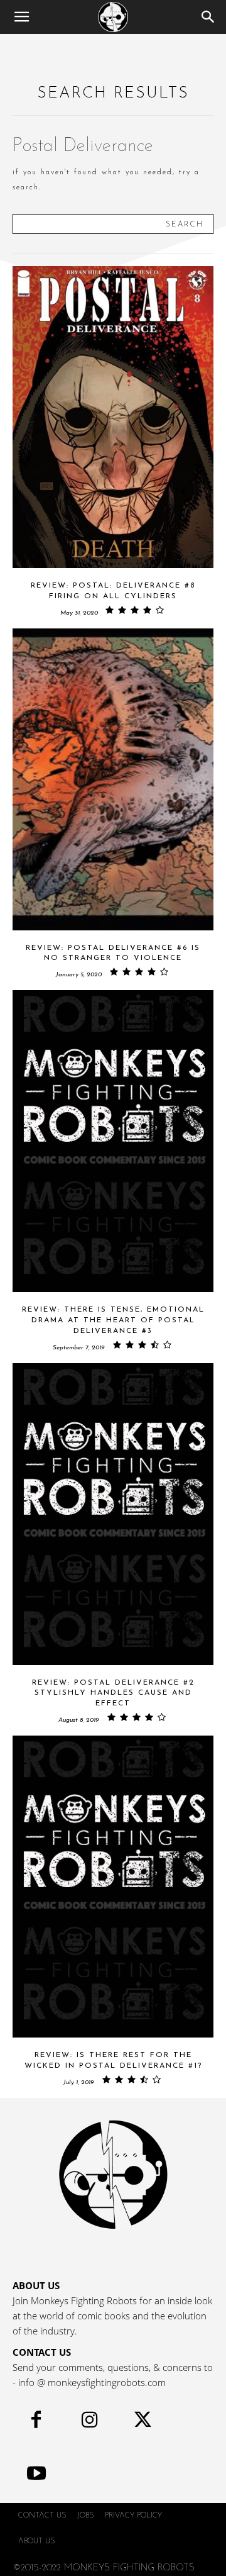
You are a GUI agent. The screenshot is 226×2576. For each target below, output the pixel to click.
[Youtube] (36, 2476)
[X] (143, 2423)
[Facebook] (36, 2423)
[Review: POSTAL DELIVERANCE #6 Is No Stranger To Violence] (113, 779)
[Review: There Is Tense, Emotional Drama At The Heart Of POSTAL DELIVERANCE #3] (113, 1141)
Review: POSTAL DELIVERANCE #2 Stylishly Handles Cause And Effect (113, 1693)
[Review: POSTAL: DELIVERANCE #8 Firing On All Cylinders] (113, 417)
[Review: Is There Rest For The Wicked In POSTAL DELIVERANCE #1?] (113, 1887)
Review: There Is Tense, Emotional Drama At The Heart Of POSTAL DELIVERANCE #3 (113, 1320)
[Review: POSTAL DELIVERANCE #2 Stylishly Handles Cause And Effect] (113, 1514)
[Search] (208, 17)
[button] (21, 17)
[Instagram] (89, 2423)
